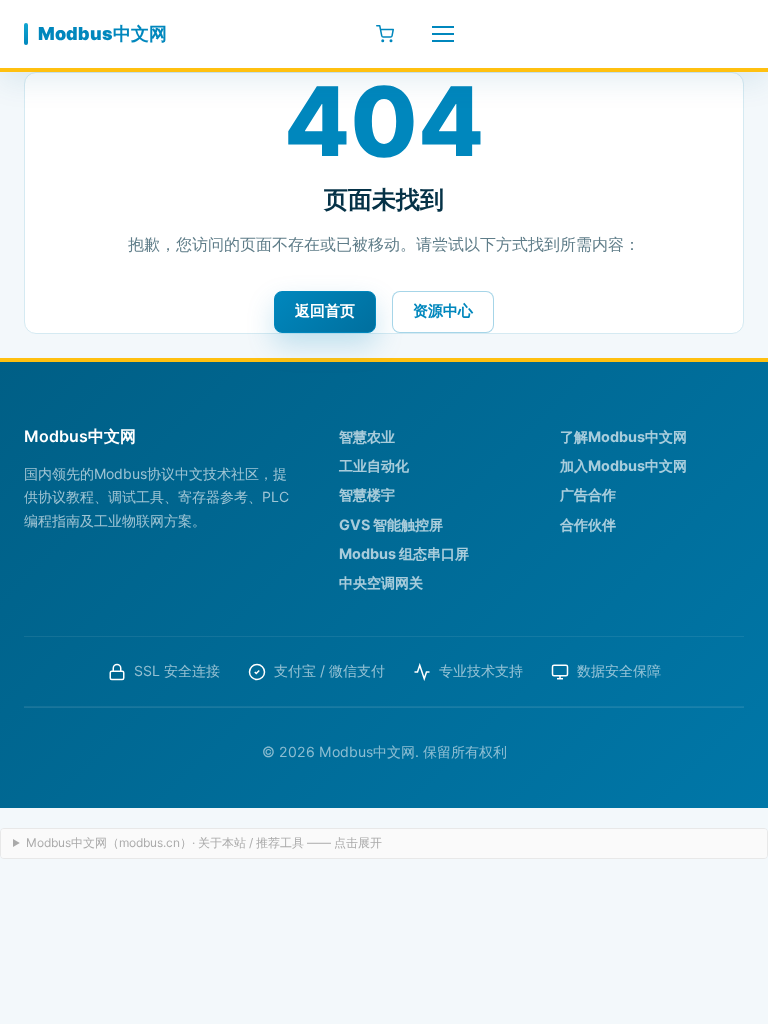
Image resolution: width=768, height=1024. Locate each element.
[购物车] (385, 34)
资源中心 (443, 310)
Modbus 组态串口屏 (404, 553)
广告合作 (588, 494)
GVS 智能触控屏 (391, 524)
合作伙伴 (588, 524)
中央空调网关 (381, 582)
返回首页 (325, 310)
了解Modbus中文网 (623, 436)
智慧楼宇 (367, 494)
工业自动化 (374, 465)
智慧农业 (367, 436)
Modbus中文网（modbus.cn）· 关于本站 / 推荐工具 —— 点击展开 (204, 842)
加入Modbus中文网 (623, 465)
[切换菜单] (443, 34)
